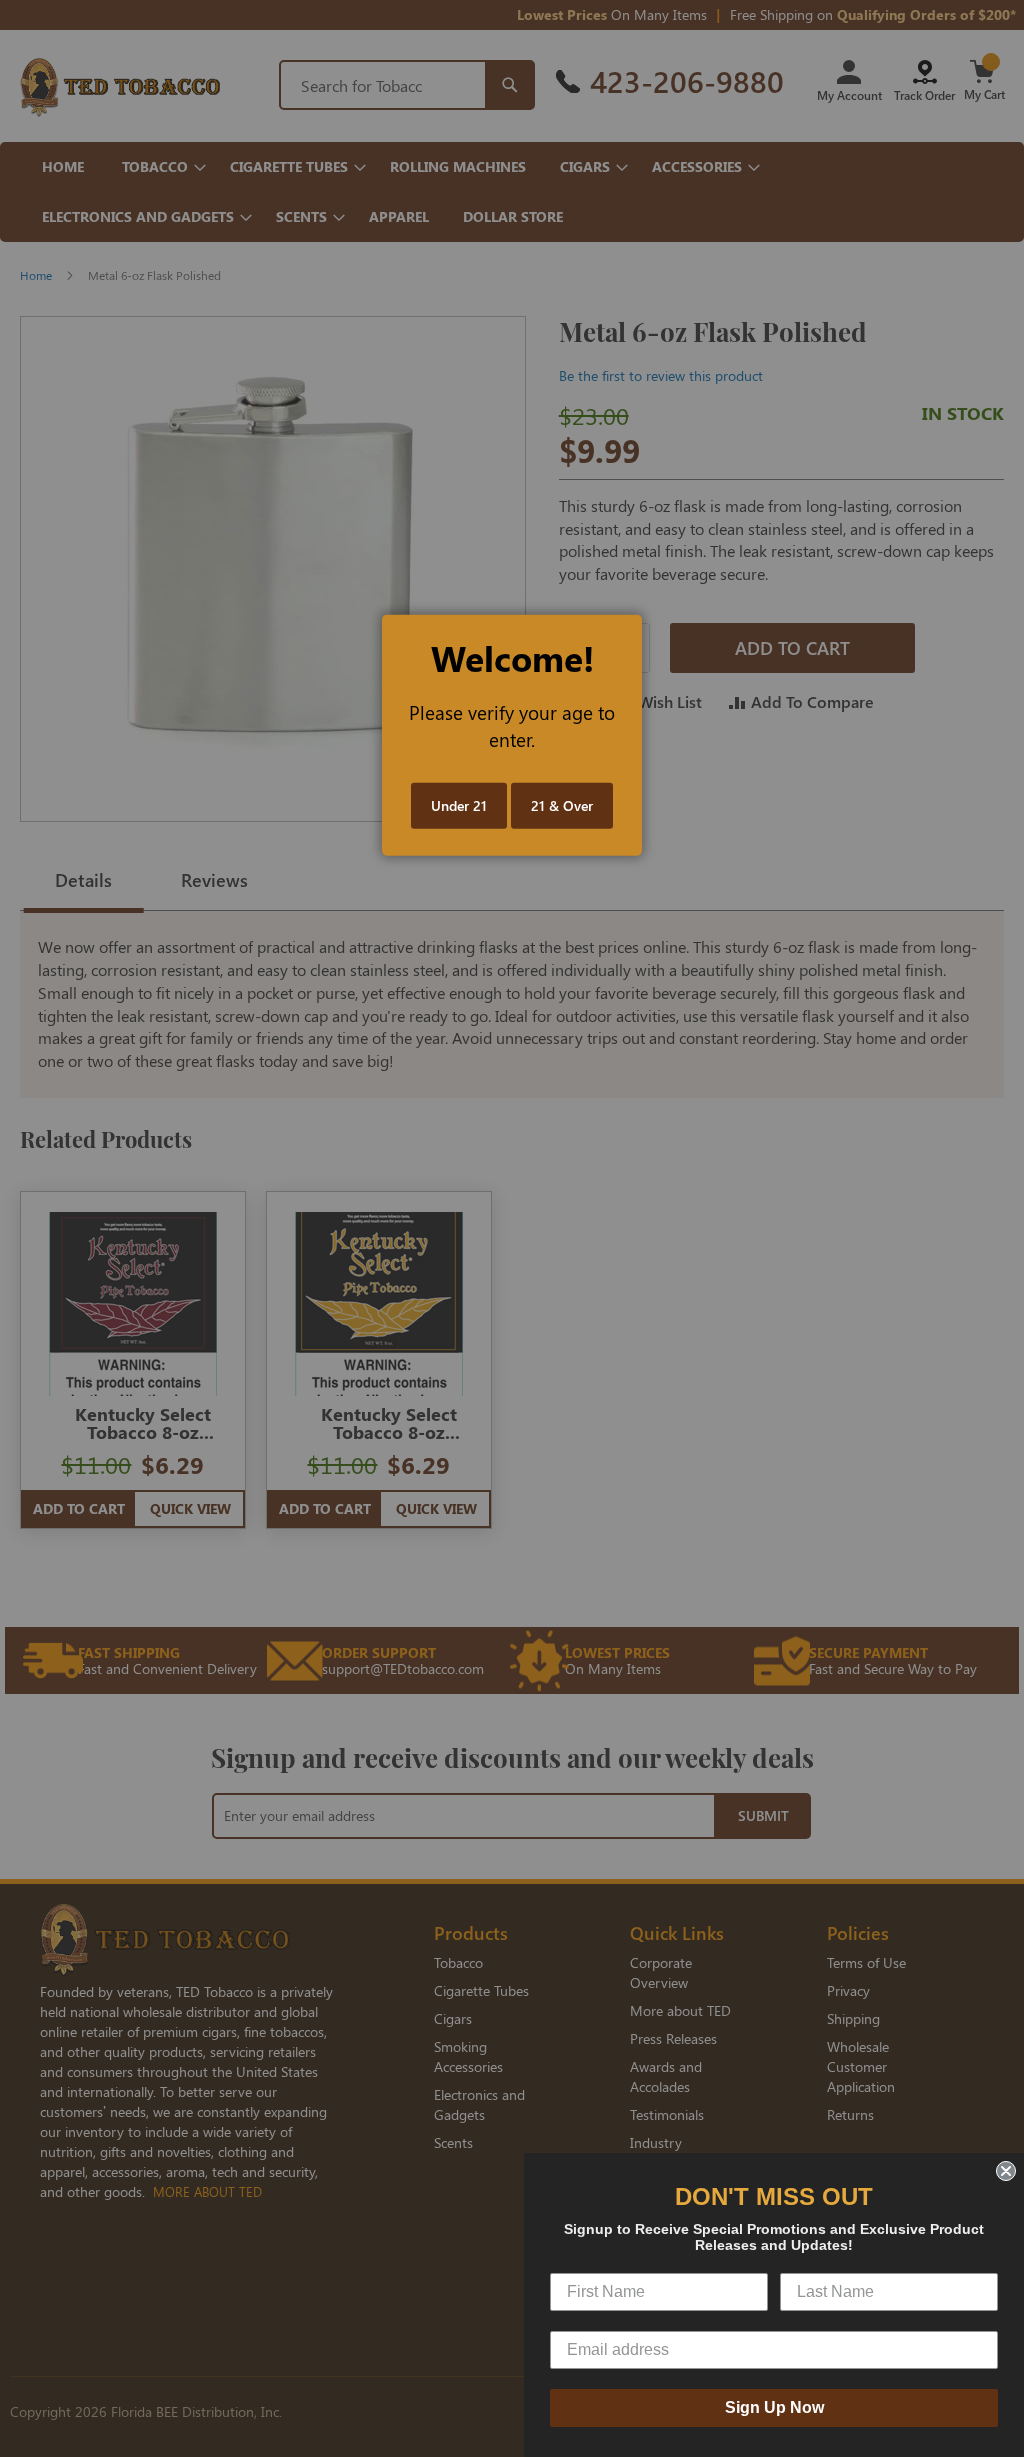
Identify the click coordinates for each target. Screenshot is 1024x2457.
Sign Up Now (774, 2407)
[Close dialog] (1006, 2171)
